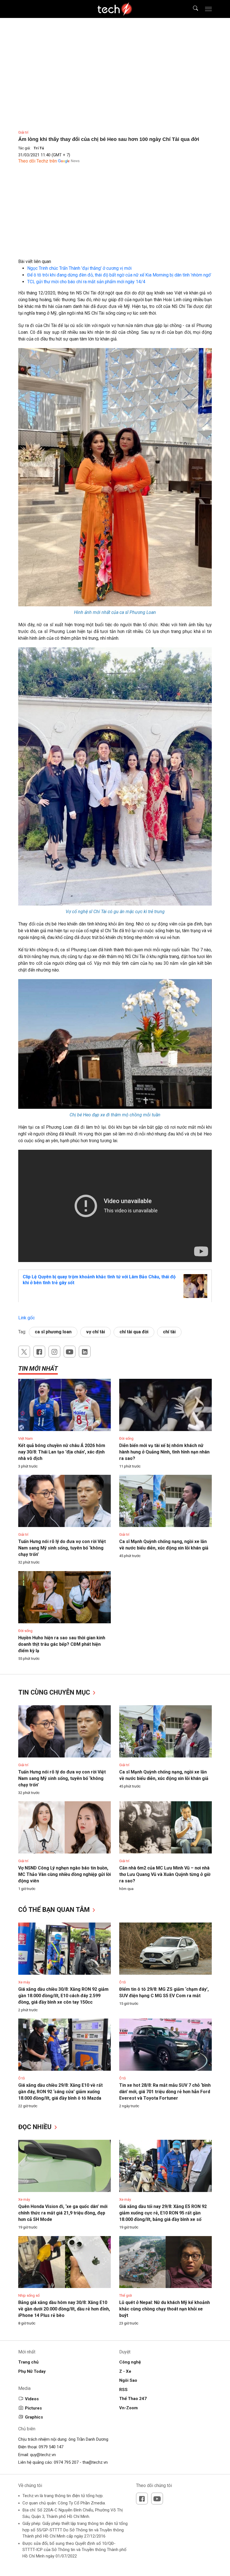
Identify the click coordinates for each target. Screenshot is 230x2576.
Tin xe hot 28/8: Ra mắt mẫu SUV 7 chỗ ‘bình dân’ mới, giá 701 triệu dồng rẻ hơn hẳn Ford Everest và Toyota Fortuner (165, 2092)
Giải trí (23, 132)
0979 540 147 (51, 2447)
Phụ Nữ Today (32, 2371)
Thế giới (126, 2295)
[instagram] (54, 1352)
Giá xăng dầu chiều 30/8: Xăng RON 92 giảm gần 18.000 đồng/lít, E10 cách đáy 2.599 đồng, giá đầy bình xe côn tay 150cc (63, 1996)
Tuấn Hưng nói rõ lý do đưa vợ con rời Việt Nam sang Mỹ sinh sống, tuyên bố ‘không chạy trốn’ (62, 1548)
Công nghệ (130, 2362)
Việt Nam (26, 1438)
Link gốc (27, 1318)
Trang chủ (28, 2362)
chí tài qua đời (134, 1332)
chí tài (169, 1332)
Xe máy (24, 1982)
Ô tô (123, 1982)
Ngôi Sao (128, 2380)
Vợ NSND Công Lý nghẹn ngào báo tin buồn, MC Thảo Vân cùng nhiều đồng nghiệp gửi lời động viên (65, 1874)
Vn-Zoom (128, 2408)
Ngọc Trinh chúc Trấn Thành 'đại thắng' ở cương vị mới (79, 268)
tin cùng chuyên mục (55, 1692)
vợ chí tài (96, 1332)
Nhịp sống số (29, 2295)
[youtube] (70, 1352)
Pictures (33, 2408)
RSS (123, 2390)
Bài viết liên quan (35, 261)
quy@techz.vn (43, 2455)
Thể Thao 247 (133, 2399)
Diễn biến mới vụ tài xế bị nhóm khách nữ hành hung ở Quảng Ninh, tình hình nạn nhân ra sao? (164, 1452)
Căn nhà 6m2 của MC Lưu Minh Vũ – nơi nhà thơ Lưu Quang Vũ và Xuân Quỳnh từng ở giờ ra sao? (165, 1874)
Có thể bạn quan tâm (55, 1910)
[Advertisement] (115, 219)
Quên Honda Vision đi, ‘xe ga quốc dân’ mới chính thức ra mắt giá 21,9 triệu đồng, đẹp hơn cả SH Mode (63, 2213)
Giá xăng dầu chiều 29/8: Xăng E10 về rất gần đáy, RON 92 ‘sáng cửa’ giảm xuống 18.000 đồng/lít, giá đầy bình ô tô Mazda (60, 2092)
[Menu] (208, 9)
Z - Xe (125, 2371)
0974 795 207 (66, 2462)
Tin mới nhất (38, 1369)
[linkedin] (85, 1352)
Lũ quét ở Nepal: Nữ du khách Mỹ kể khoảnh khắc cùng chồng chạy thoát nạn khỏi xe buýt (165, 2309)
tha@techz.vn (95, 2462)
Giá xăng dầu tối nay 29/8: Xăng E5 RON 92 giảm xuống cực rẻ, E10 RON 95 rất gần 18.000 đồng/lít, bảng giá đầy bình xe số (163, 2213)
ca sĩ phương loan (53, 1332)
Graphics (34, 2417)
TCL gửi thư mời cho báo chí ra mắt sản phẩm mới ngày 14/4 (86, 282)
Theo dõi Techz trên (38, 161)
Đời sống (126, 1438)
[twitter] (24, 1352)
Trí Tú (39, 148)
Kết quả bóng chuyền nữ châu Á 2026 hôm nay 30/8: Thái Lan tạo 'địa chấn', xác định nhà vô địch (62, 1452)
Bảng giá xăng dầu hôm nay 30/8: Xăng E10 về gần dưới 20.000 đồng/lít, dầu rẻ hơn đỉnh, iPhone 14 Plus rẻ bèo (64, 2309)
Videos (32, 2399)
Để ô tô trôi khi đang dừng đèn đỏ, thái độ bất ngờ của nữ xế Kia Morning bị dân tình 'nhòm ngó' (119, 275)
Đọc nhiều (36, 2127)
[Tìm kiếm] (192, 9)
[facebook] (39, 1352)
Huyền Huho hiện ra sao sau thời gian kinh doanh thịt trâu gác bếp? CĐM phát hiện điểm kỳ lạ (62, 1644)
